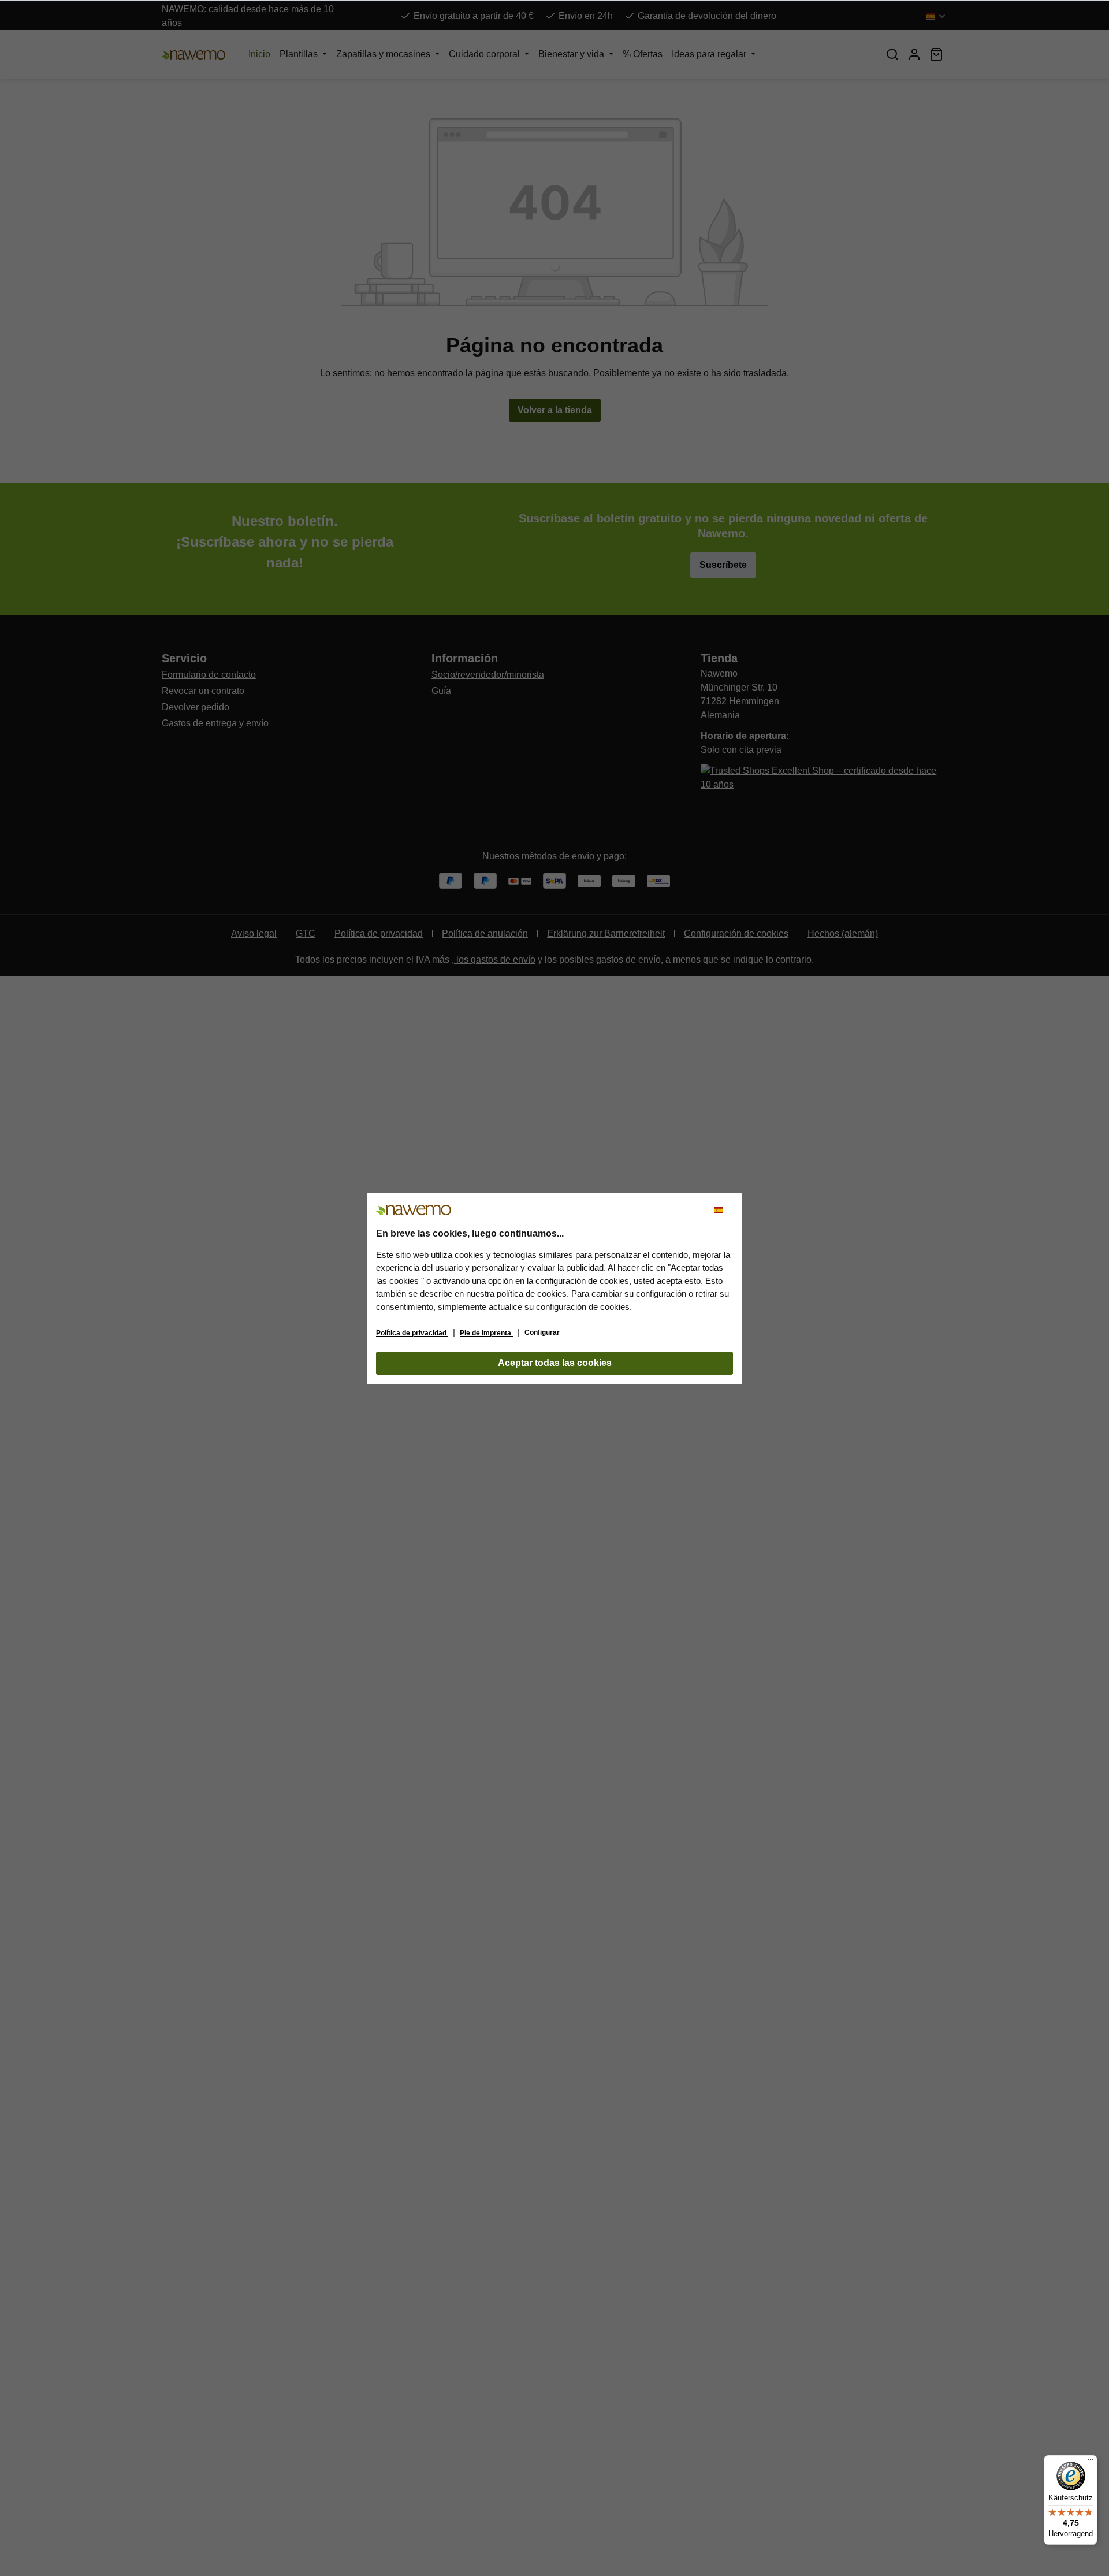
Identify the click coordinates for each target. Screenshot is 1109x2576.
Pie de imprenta (486, 1333)
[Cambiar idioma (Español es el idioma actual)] (723, 1210)
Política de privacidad (412, 1333)
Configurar (542, 1332)
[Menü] (1091, 2462)
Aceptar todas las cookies (555, 1363)
